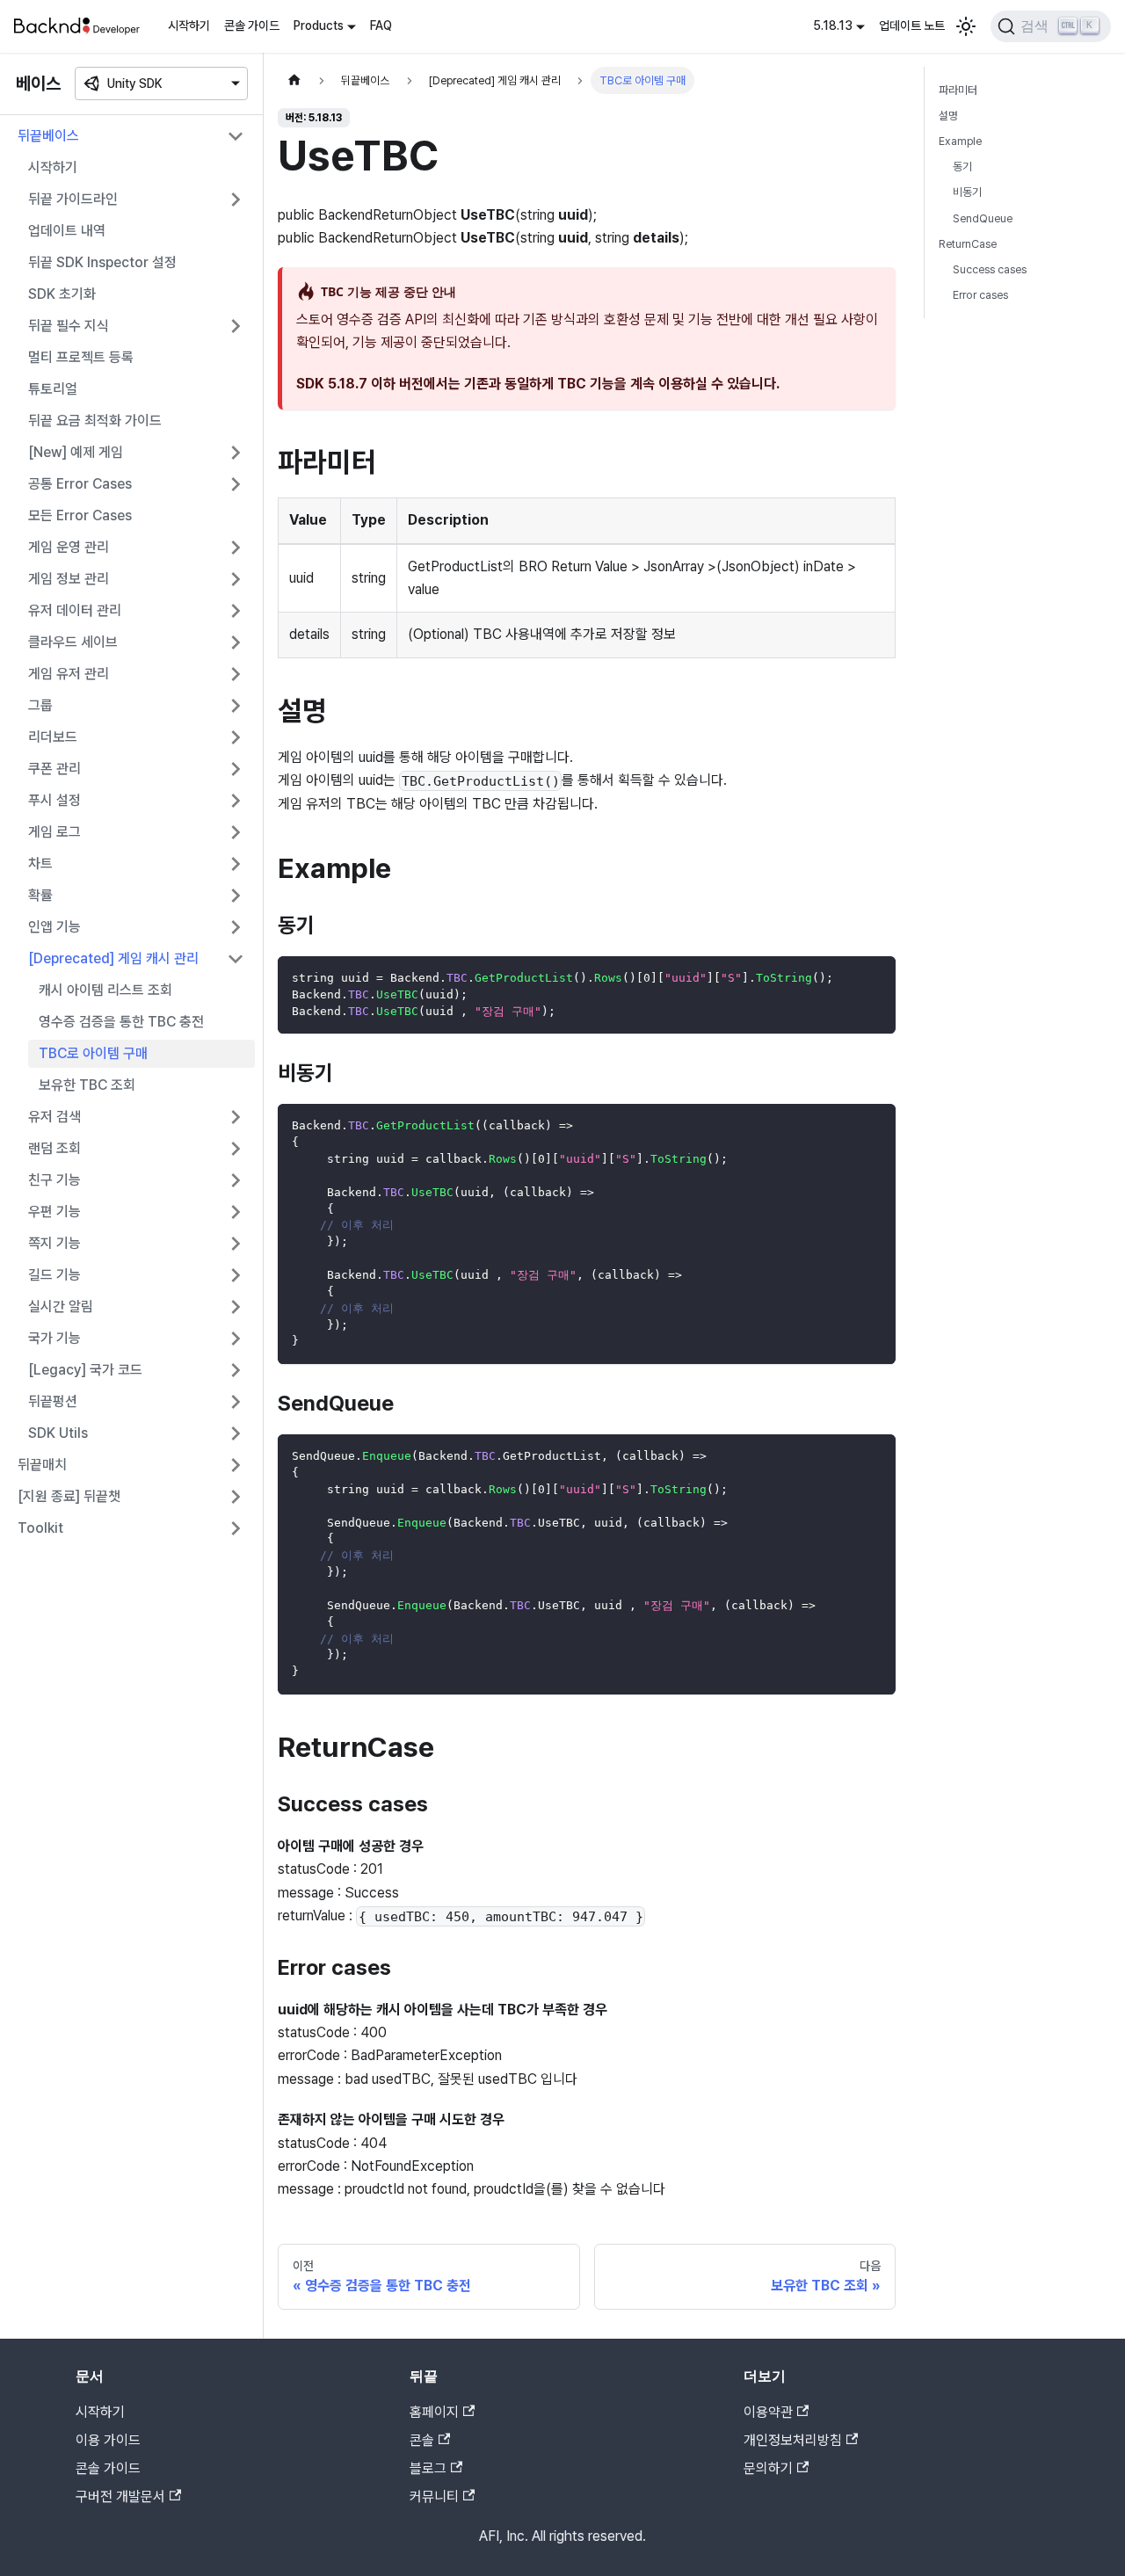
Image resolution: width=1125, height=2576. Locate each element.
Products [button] (319, 25)
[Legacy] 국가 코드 (85, 1370)
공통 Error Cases (80, 484)
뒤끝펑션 (53, 1401)
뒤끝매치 (42, 1465)
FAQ (381, 25)
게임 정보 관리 (69, 579)
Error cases (980, 295)
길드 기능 (54, 1275)
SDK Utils (58, 1433)
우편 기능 (54, 1212)
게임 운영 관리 (69, 547)
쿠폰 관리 (54, 769)
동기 (962, 167)
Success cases (990, 269)
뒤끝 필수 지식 (69, 326)
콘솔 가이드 (252, 25)
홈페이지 (434, 2412)
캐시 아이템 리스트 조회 (105, 990)
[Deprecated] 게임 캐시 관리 (113, 958)
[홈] (294, 80)
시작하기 (189, 25)
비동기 (967, 192)
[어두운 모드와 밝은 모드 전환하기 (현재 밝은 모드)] (966, 26)
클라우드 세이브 (73, 642)
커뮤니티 (434, 2496)
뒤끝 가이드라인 (73, 199)
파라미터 (958, 90)
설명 (948, 116)
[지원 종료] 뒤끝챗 (69, 1496)
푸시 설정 (54, 800)
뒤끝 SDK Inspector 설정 (102, 262)
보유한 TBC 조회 (87, 1085)
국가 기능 (54, 1338)
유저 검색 (54, 1117)
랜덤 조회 (54, 1148)
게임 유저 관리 (69, 674)
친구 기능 (54, 1180)
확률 (40, 895)
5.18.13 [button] (833, 25)
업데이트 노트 (912, 25)
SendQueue (983, 218)
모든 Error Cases (80, 515)
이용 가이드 (108, 2440)
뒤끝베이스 (48, 136)
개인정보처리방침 (793, 2440)
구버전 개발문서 (120, 2496)
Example (960, 141)
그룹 (40, 705)
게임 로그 (54, 832)
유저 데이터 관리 (75, 610)
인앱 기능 (54, 927)
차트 (40, 864)
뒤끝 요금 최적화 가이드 (95, 421)
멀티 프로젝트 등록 (81, 357)
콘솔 (422, 2440)
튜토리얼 (53, 389)
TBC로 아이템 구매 (93, 1053)
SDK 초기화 (62, 294)
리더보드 (53, 737)
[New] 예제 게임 (76, 452)
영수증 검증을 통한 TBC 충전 (121, 1022)
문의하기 (768, 2468)
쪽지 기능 (54, 1243)
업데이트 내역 (67, 231)
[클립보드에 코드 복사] (874, 978)
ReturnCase (968, 244)
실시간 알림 (61, 1306)
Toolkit (40, 1528)
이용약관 (768, 2412)
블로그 (428, 2468)
